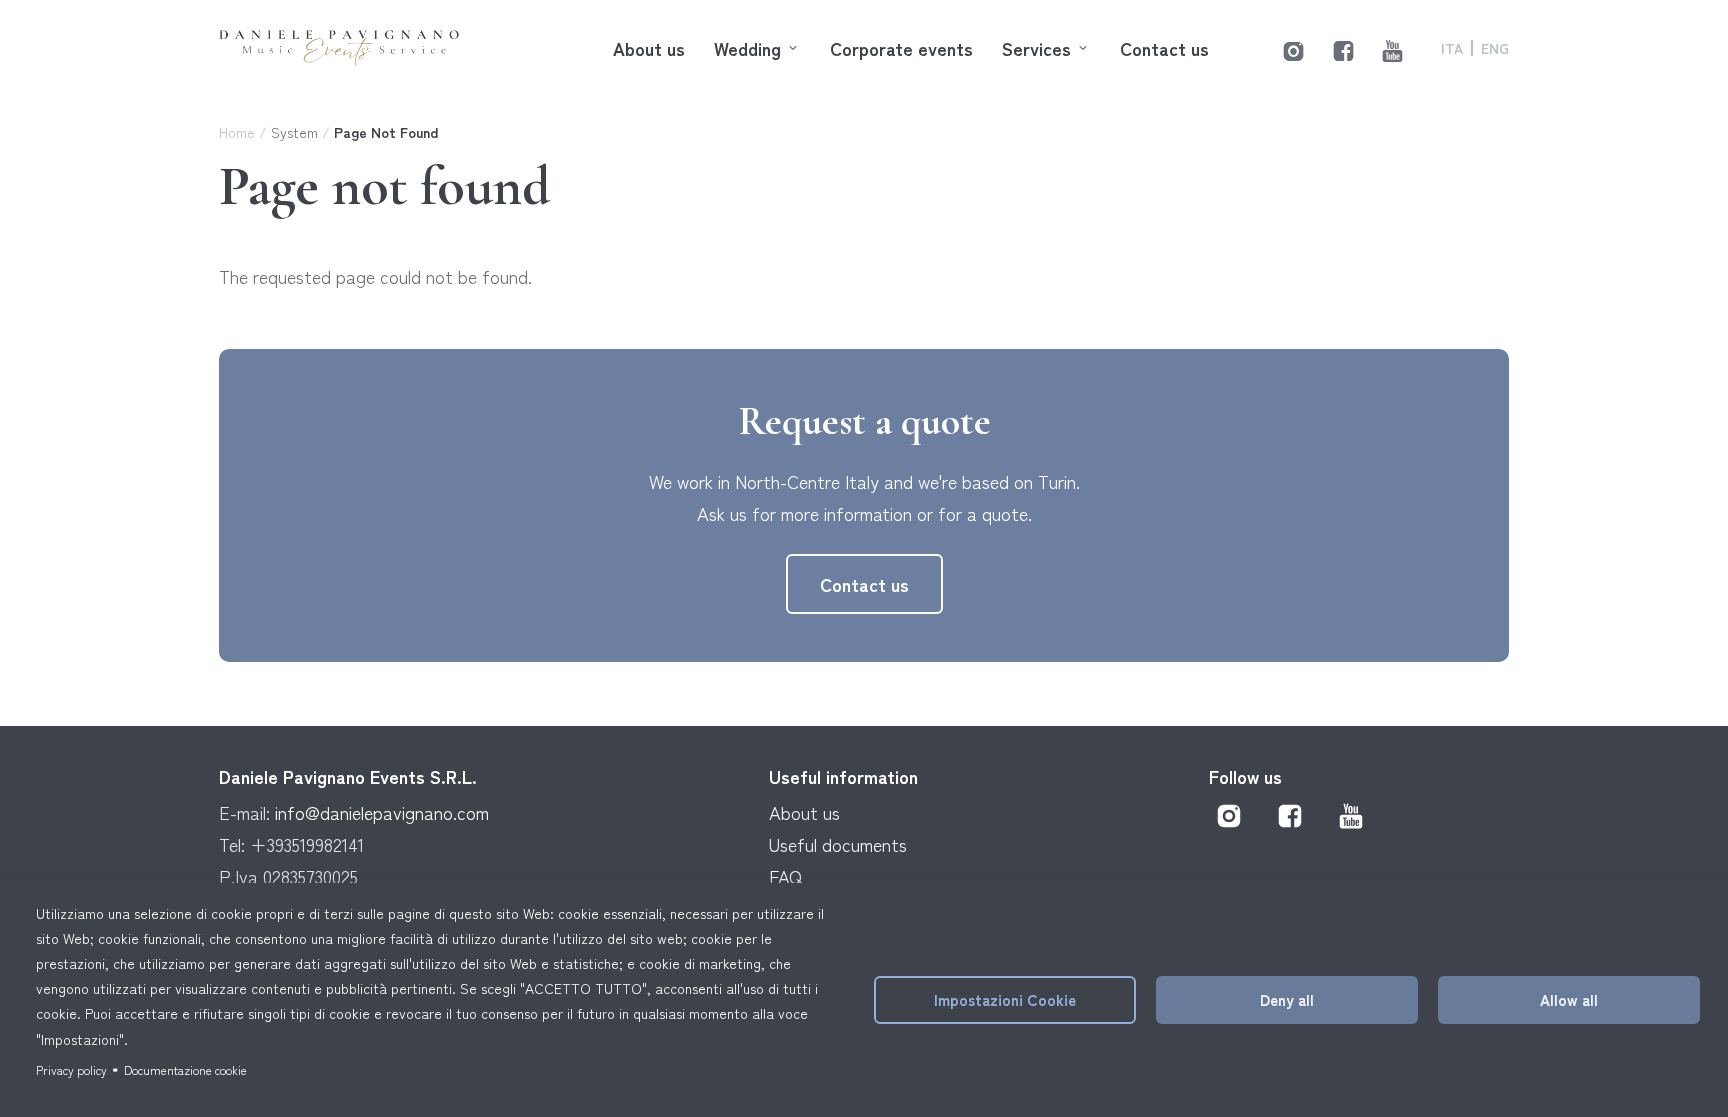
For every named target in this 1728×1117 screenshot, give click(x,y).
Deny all (1287, 999)
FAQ (785, 876)
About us (649, 48)
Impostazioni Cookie (1005, 999)
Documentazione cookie (185, 1069)
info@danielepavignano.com (382, 812)
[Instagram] (1293, 47)
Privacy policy (71, 1069)
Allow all (1569, 999)
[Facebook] (1343, 47)
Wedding (747, 48)
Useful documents (838, 844)
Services (1036, 48)
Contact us (1164, 48)
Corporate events (901, 48)
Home (237, 132)
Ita (1452, 48)
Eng (1495, 48)
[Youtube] (1392, 47)
